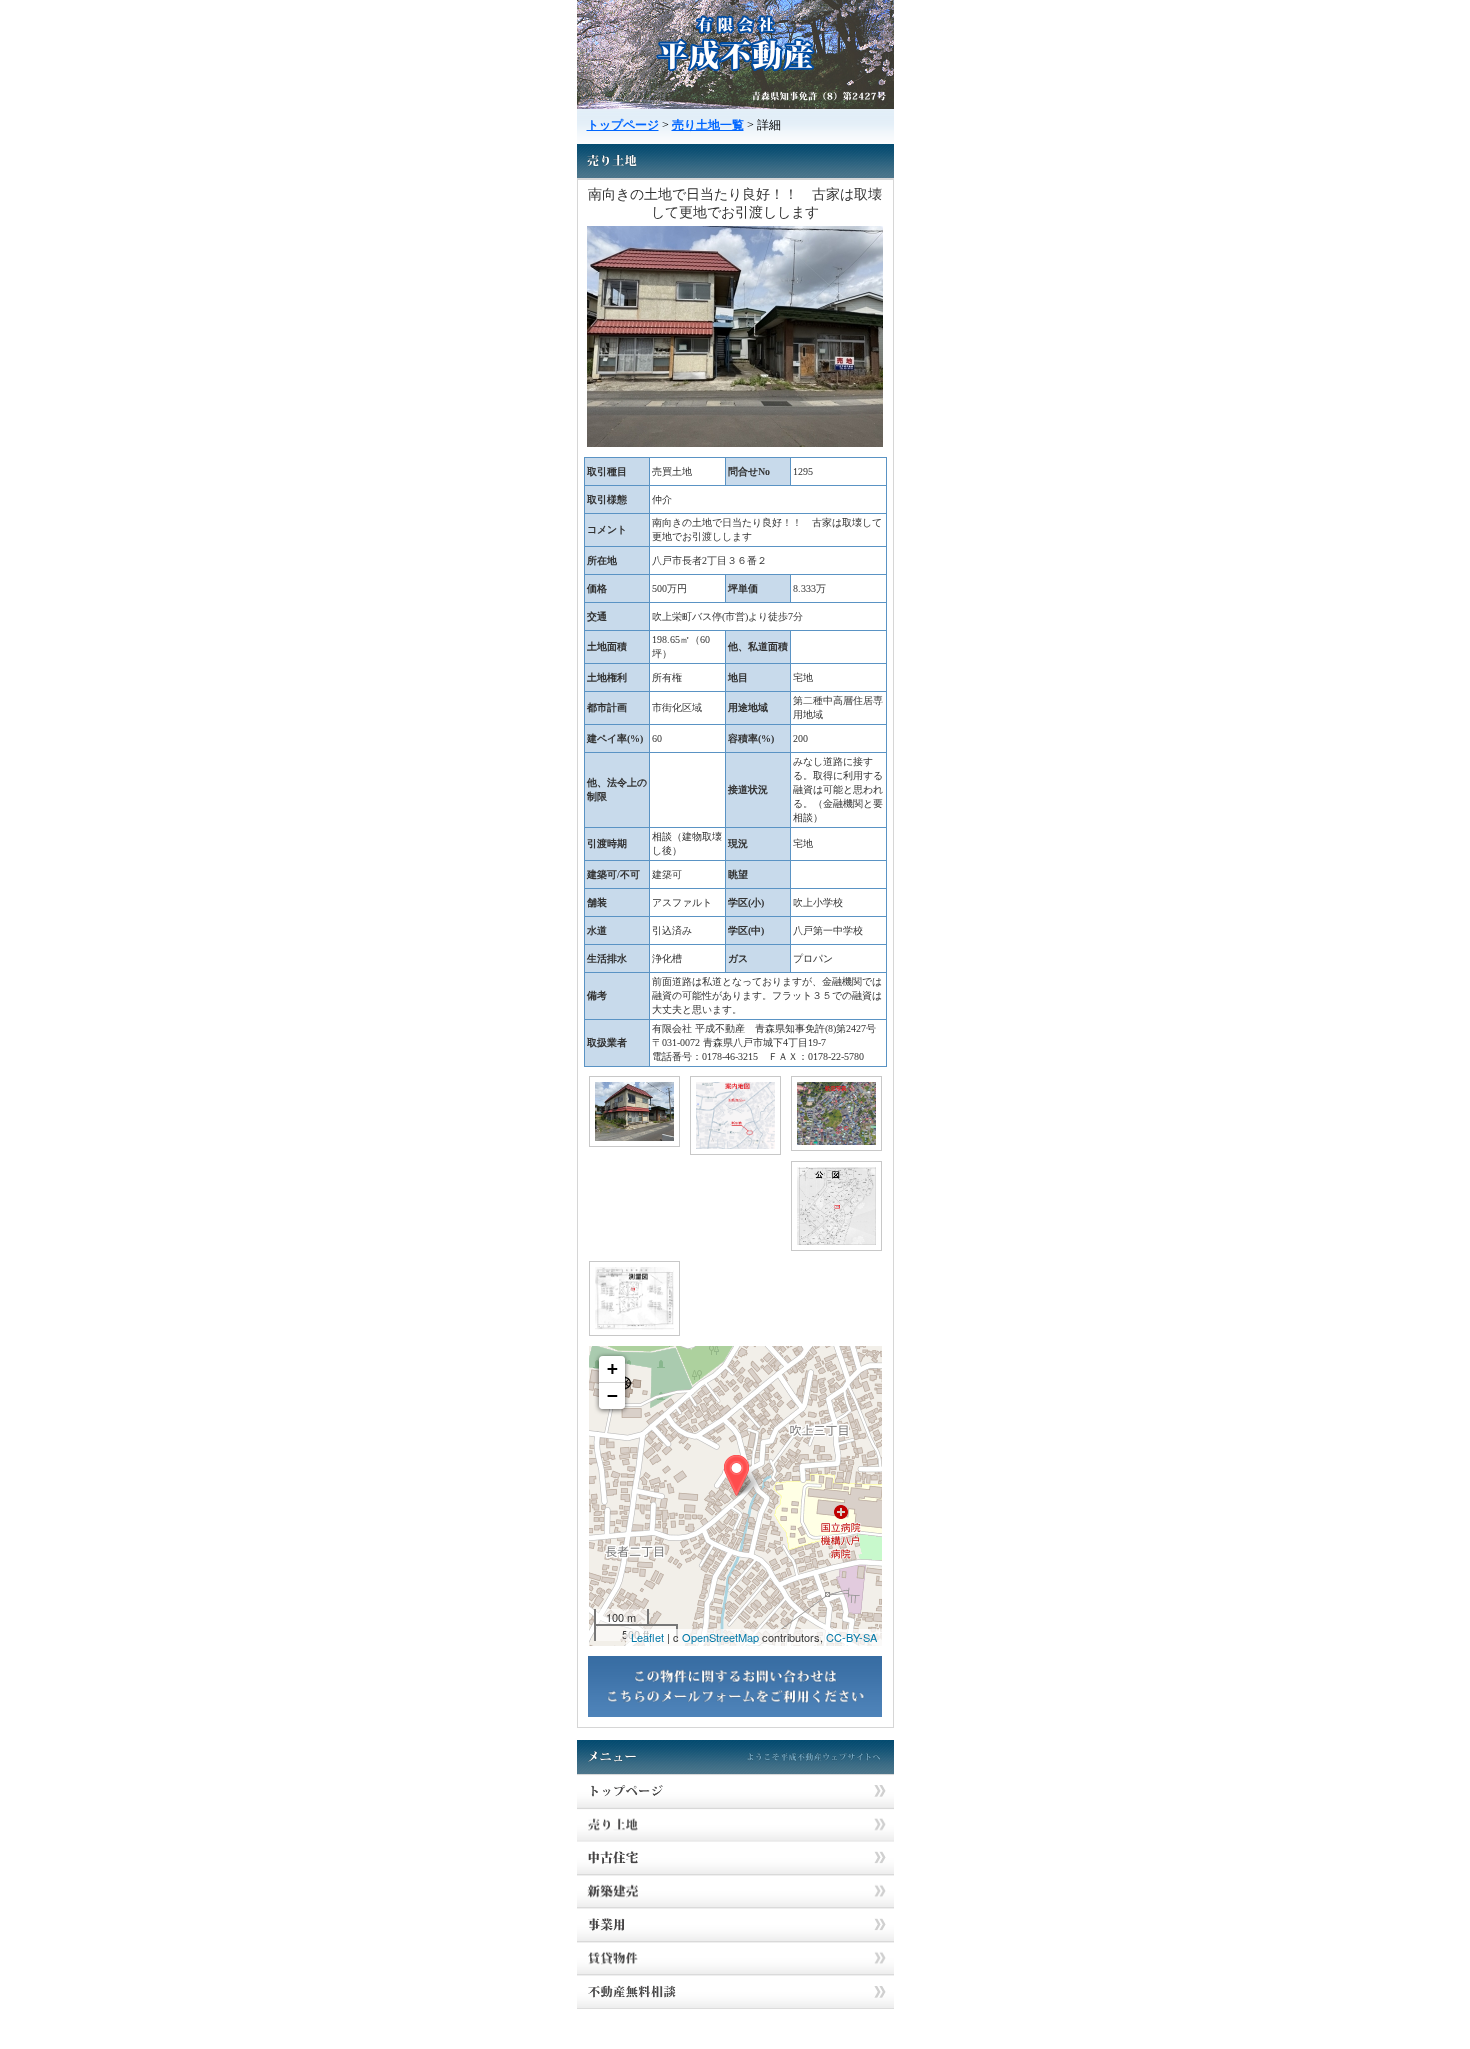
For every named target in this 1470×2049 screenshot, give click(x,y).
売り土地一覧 (708, 125)
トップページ (623, 125)
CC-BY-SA (851, 1637)
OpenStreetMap (720, 1637)
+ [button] (612, 1368)
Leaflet (647, 1637)
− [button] (612, 1395)
